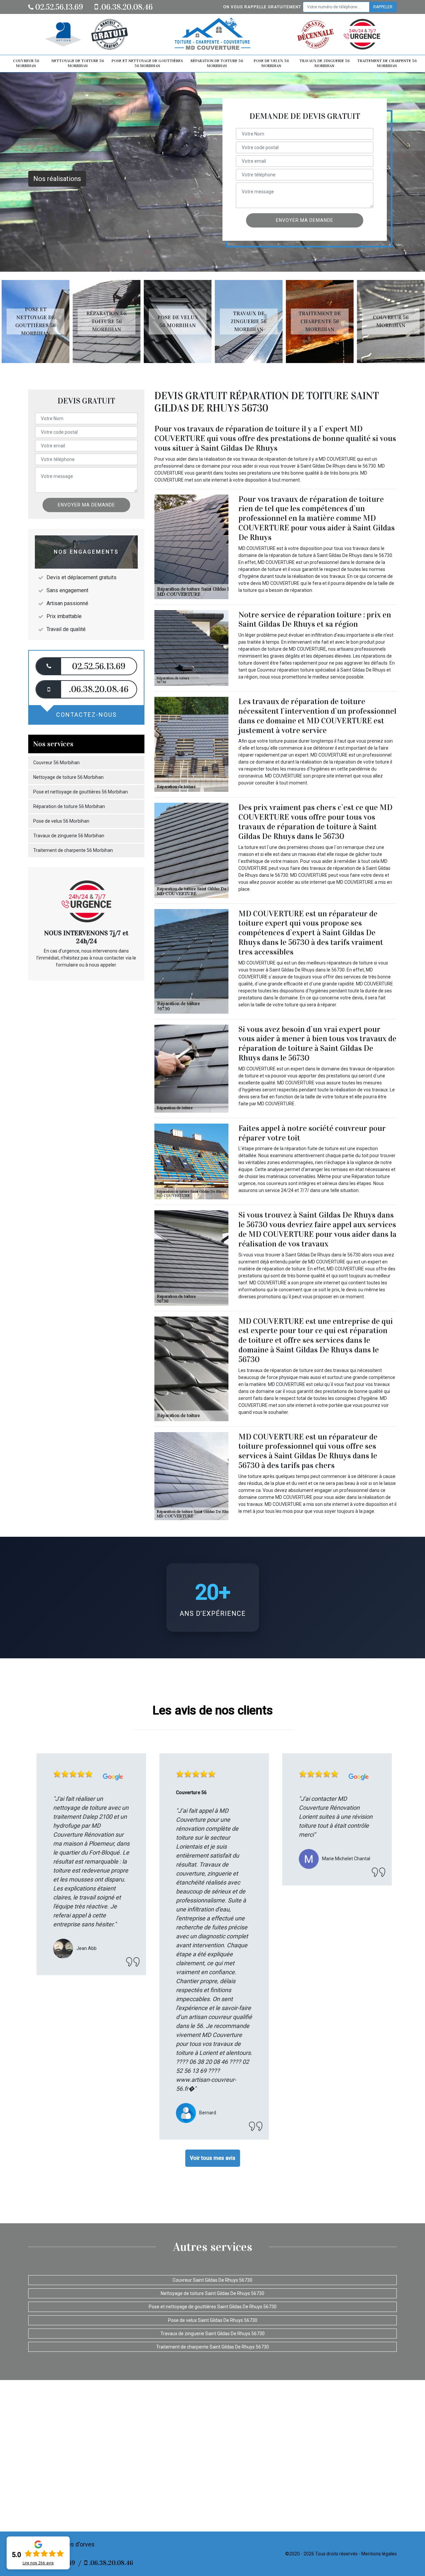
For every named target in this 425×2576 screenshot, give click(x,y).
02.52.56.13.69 (58, 7)
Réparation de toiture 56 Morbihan (217, 63)
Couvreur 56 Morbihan (26, 63)
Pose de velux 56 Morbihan (271, 63)
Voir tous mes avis (213, 2158)
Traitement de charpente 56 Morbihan (387, 63)
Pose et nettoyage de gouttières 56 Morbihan (147, 63)
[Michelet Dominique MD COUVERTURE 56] (212, 34)
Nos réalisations (57, 179)
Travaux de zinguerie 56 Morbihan (325, 63)
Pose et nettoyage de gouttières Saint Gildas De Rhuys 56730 (213, 2307)
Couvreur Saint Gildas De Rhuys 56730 (212, 2280)
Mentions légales (379, 2554)
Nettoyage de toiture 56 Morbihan (78, 63)
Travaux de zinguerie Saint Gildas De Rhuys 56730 (212, 2334)
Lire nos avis (38, 2563)
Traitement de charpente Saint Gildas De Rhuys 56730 (212, 2347)
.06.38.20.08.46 (125, 7)
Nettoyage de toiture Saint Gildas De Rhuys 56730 (212, 2293)
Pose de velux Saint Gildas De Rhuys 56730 (213, 2320)
